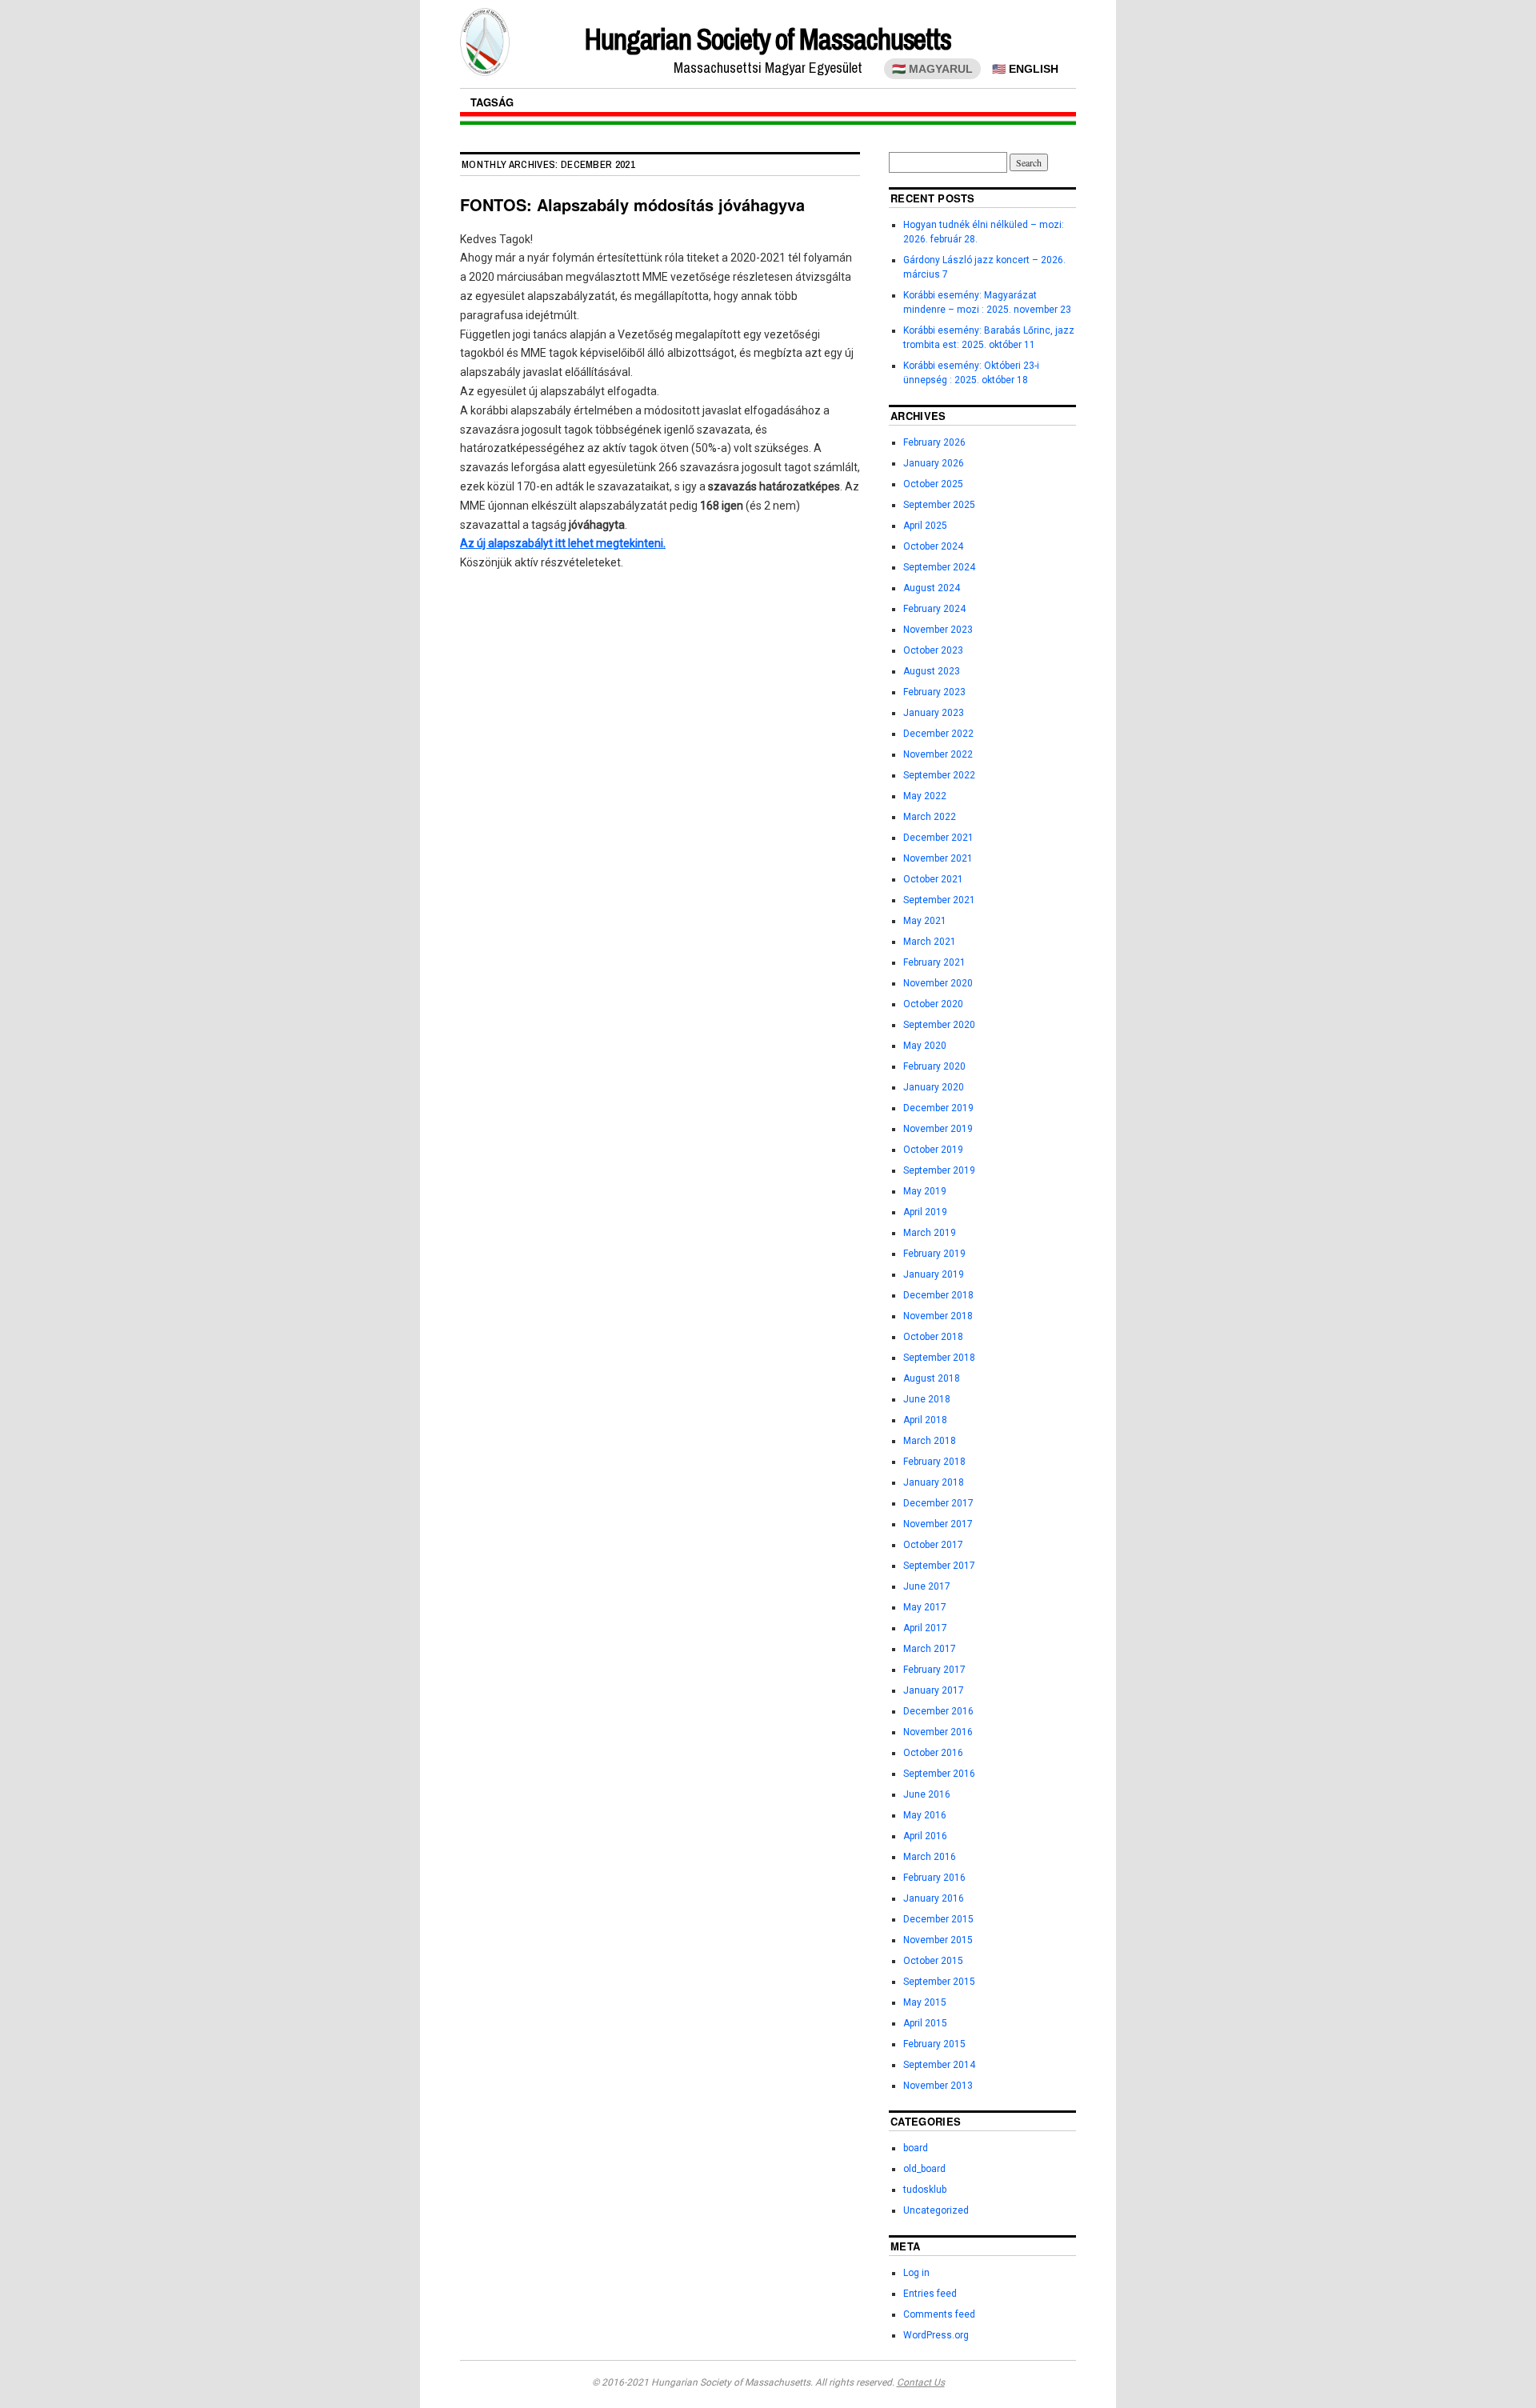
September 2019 (939, 1170)
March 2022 (930, 817)
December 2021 (938, 838)
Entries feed (930, 2294)
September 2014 (939, 2065)
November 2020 (938, 983)
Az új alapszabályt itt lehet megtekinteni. (563, 543)
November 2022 (938, 754)
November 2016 (938, 1732)
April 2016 (925, 1836)
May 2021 (925, 921)
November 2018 (938, 1316)
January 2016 (934, 1898)
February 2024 (934, 609)
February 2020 (934, 1066)
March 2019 (930, 1233)
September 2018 (939, 1358)
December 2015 (938, 1919)
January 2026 (934, 463)
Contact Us (921, 2382)
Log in (916, 2273)
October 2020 (933, 1004)
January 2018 (934, 1482)
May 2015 (925, 2002)
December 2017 (938, 1503)
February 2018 (934, 1462)
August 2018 (932, 1378)
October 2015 (933, 1961)
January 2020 (934, 1087)
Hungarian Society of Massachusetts (768, 39)
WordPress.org (936, 2335)
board (916, 2148)
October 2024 (933, 546)
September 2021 (939, 900)
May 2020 (925, 1046)
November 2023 (938, 630)
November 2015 (938, 1940)
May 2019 (925, 1191)
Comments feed (939, 2314)
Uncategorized (936, 2210)
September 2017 (939, 1566)
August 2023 (932, 671)
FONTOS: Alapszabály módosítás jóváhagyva (632, 204)
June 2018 (927, 1399)
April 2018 (925, 1420)
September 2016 (939, 1774)
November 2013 (938, 2086)
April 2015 (925, 2023)
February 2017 (934, 1670)
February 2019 (934, 1254)
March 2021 (930, 942)
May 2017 (925, 1607)
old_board (924, 2169)
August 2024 (932, 588)
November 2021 (938, 858)
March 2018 (930, 1441)
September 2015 (939, 1982)
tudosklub (925, 2190)
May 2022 (925, 796)
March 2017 (930, 1649)
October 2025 (933, 484)
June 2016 (927, 1794)
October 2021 (933, 879)
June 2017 (927, 1586)
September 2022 (939, 775)
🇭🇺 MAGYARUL (932, 69)
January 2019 (934, 1274)
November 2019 (938, 1129)
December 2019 (938, 1108)
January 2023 (934, 713)
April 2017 (925, 1628)
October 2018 (933, 1337)
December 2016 (938, 1711)
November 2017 (938, 1524)
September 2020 (939, 1025)
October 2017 (933, 1545)
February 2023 (934, 692)
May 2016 (925, 1815)
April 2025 (925, 526)
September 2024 (939, 567)
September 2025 (939, 505)
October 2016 (933, 1753)
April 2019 (925, 1212)
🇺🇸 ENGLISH (1025, 69)
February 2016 (934, 1878)
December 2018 (938, 1295)
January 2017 (934, 1690)
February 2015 (934, 2044)
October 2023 (933, 650)
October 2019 (933, 1150)
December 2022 (938, 734)
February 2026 (934, 442)
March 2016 (930, 1857)
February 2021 (934, 962)
